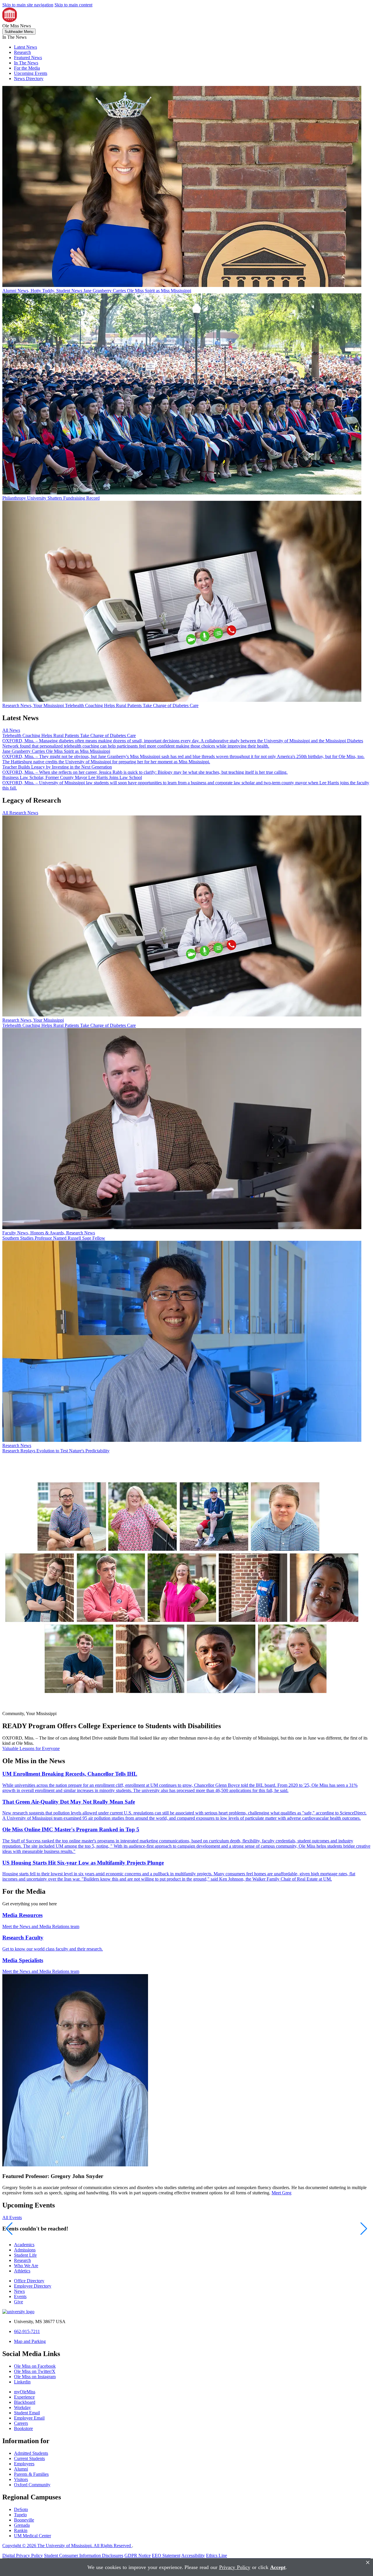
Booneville (24, 2520)
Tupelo (20, 2515)
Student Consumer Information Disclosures (84, 2555)
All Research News (20, 813)
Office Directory (29, 2281)
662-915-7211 (27, 2331)
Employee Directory (33, 2286)
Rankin (21, 2530)
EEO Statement (166, 2555)
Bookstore (23, 2428)
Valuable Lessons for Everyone (31, 1748)
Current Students (29, 2458)
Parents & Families (31, 2474)
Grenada (22, 2525)
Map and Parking (30, 2341)
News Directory (29, 79)
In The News (26, 63)
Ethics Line (217, 2555)
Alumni (21, 2469)
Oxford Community (32, 2485)
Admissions (25, 2250)
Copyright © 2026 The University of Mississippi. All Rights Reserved (67, 2546)
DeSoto (21, 2509)
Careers (21, 2423)
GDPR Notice (138, 2555)
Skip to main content (73, 5)
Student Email (27, 2413)
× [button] (368, 2562)
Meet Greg (281, 2193)
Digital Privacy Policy (23, 2555)
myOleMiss (25, 2392)
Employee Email (29, 2418)
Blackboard (25, 2402)
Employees (24, 2464)
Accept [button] (278, 2567)
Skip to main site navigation (28, 5)
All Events (12, 2218)
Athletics (22, 2271)
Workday (22, 2407)
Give (19, 2302)
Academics (24, 2245)
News (19, 2291)
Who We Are (26, 2266)
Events (20, 2296)
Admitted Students (31, 2453)
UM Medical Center (32, 2536)
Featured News (28, 58)
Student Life (25, 2255)
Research (22, 52)
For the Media (27, 68)
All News (11, 730)
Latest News (25, 47)
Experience (24, 2397)
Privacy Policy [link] (235, 2567)
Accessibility (193, 2555)
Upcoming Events (31, 73)
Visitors (21, 2479)
